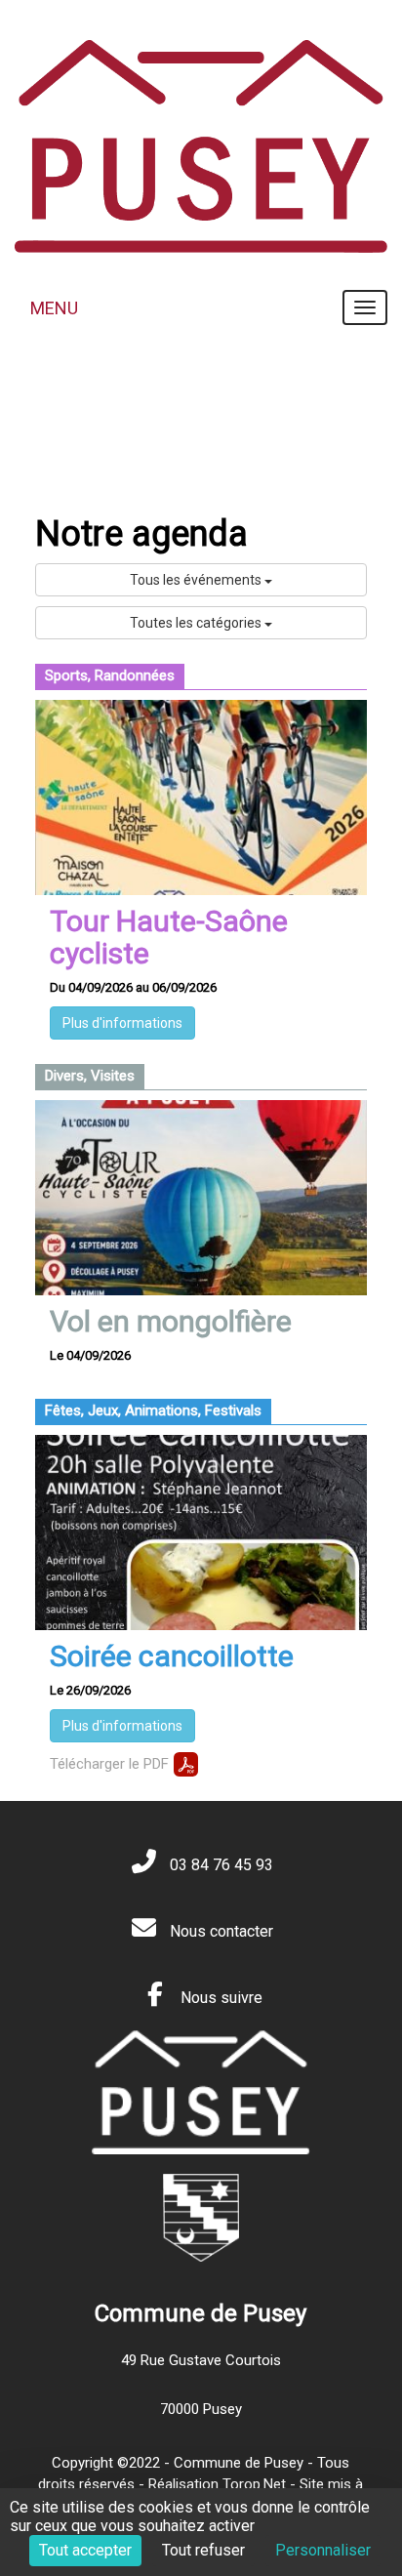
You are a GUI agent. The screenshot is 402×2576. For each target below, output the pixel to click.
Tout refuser (203, 2550)
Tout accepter (85, 2550)
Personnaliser (323, 2550)
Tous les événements (197, 580)
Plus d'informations (122, 1023)
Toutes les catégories (197, 623)
